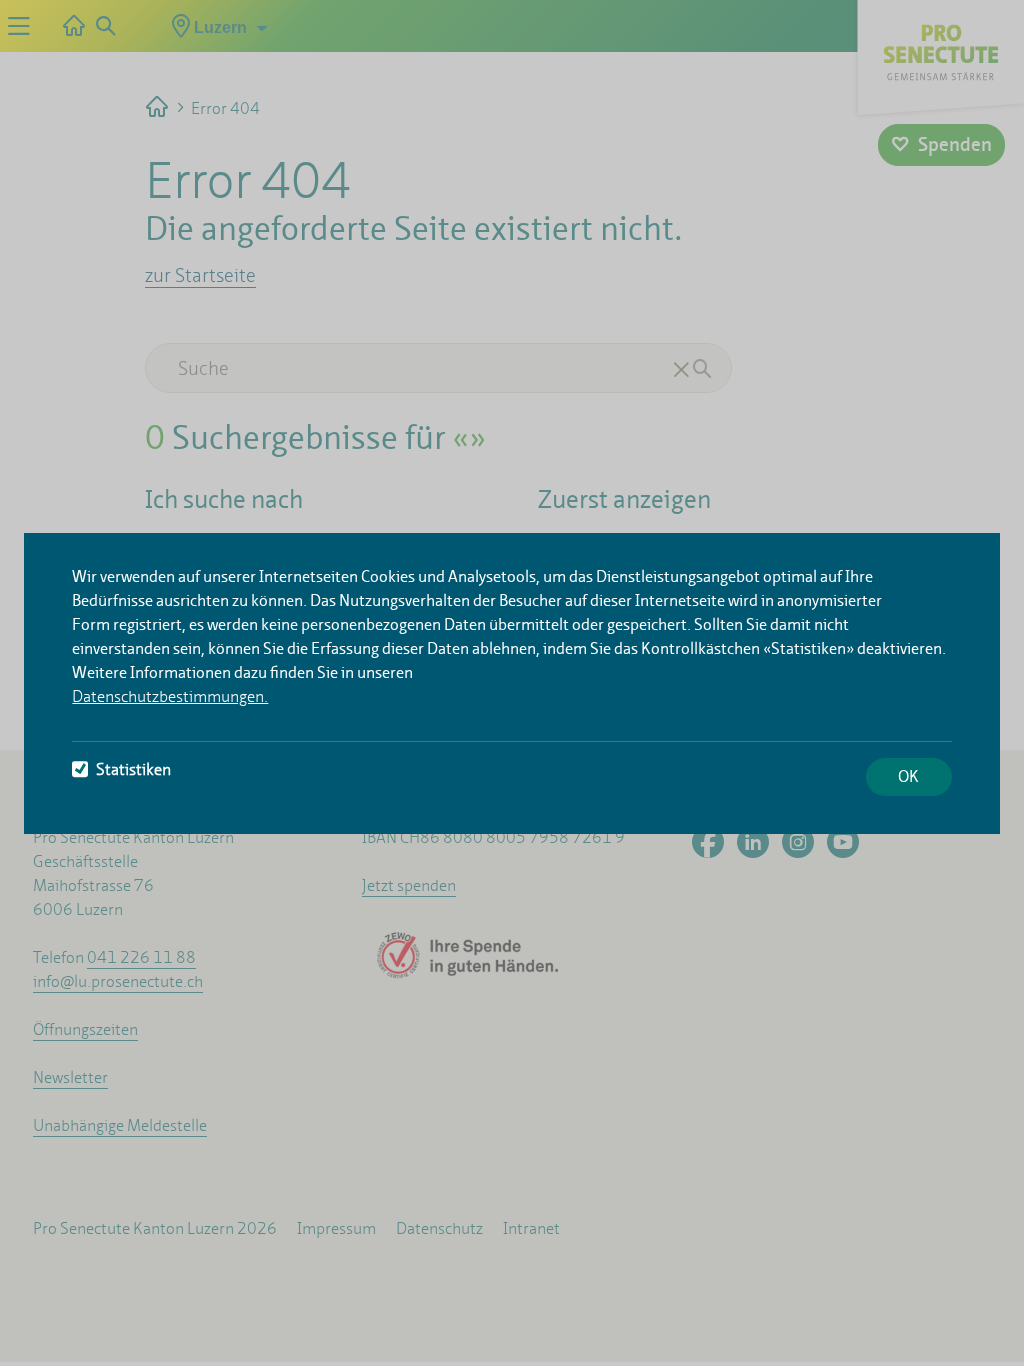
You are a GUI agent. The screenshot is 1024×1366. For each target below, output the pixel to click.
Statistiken (133, 769)
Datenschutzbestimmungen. (170, 696)
